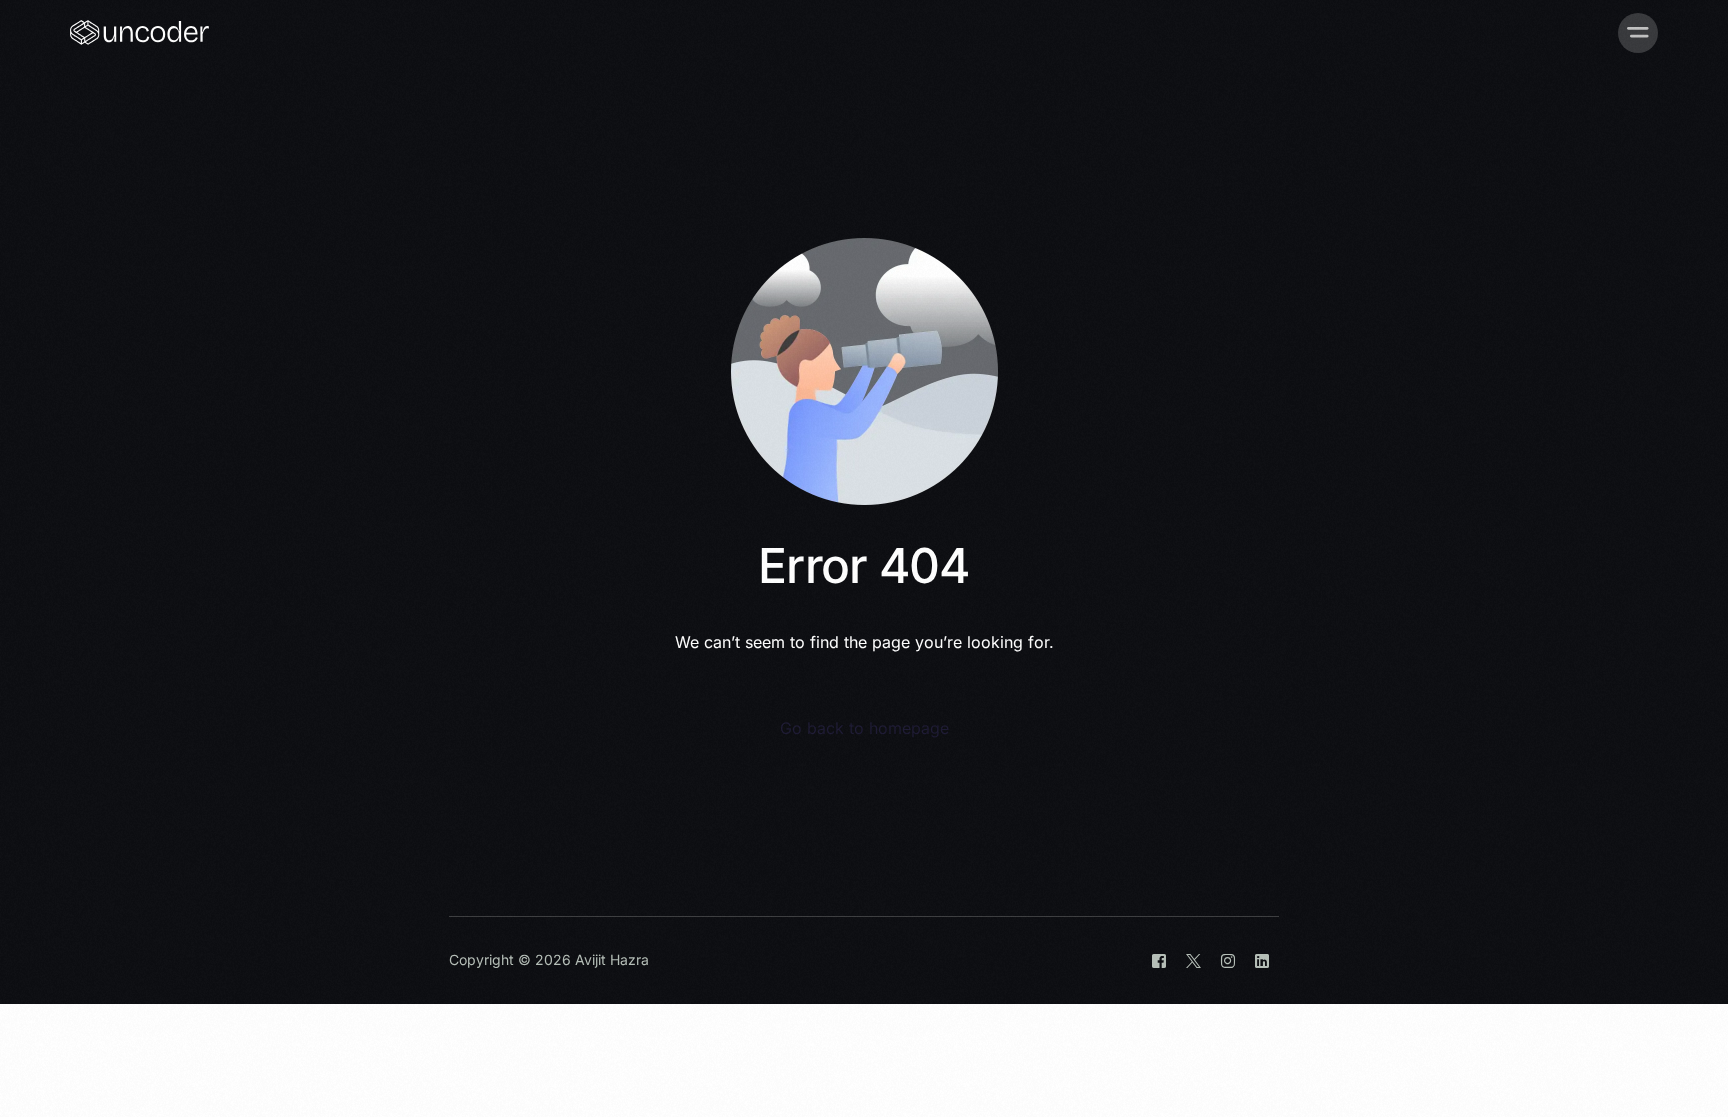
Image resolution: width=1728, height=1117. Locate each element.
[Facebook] (1159, 960)
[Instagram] (1228, 960)
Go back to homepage (864, 728)
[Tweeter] (1193, 960)
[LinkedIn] (1262, 960)
